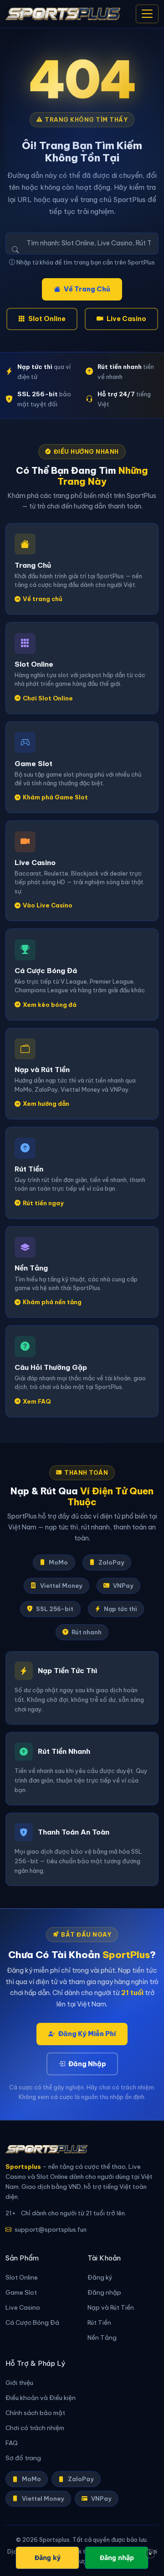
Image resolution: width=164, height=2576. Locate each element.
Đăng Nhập (87, 2064)
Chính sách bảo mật (35, 2413)
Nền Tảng (102, 2338)
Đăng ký (100, 2278)
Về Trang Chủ (87, 289)
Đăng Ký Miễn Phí (87, 2034)
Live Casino (126, 319)
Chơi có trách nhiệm (35, 2428)
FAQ (12, 2443)
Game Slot (21, 2293)
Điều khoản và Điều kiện (41, 2398)
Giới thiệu (19, 2383)
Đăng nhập (104, 2293)
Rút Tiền (99, 2323)
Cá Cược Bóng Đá (32, 2323)
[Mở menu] (147, 14)
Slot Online (47, 319)
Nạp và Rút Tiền (111, 2308)
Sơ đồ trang (23, 2458)
